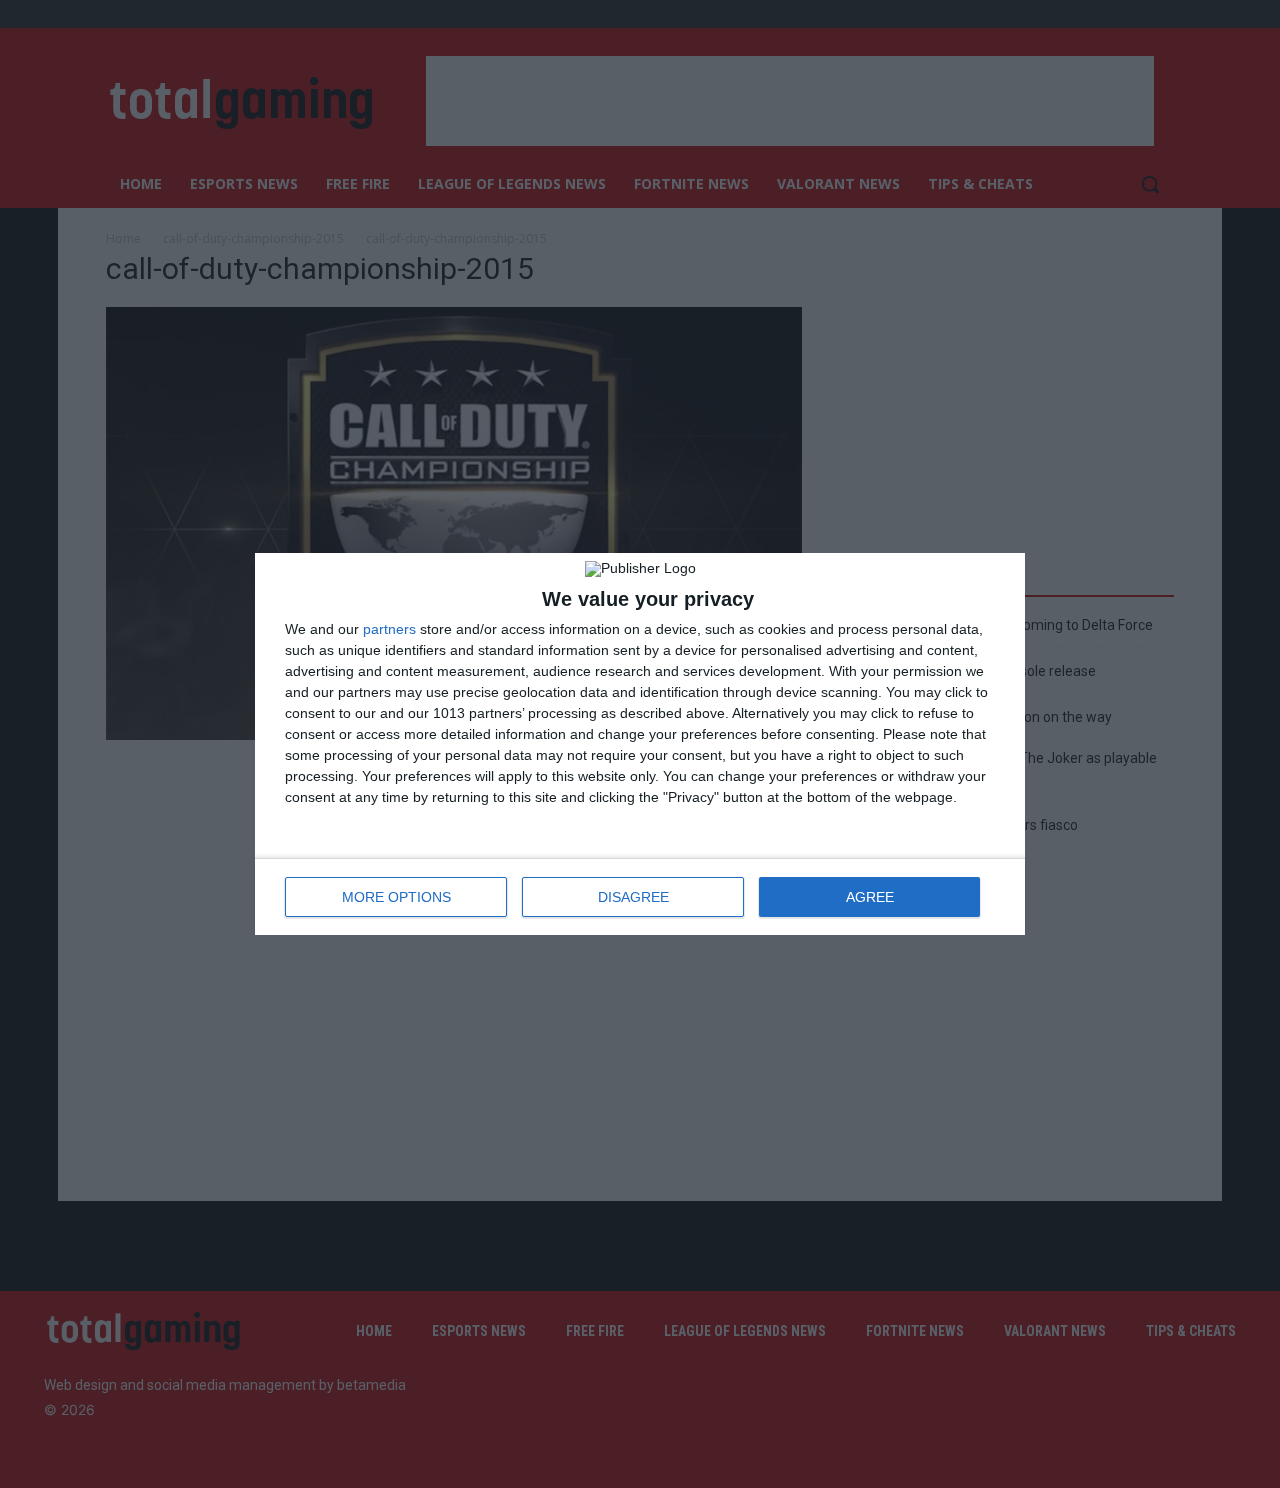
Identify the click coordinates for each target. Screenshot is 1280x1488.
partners (389, 629)
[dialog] (640, 744)
